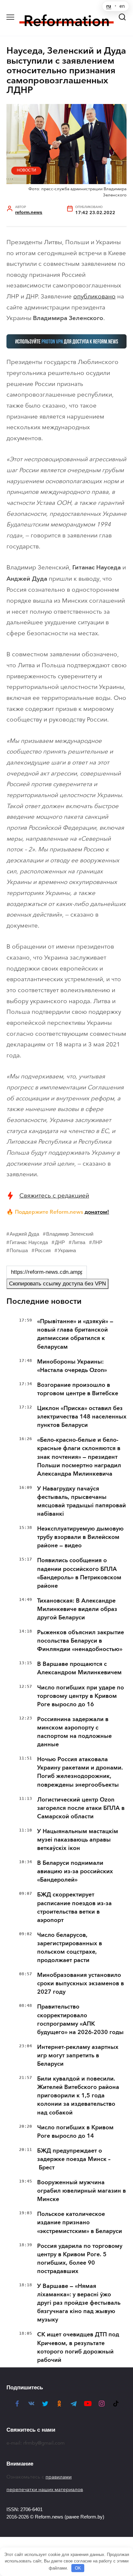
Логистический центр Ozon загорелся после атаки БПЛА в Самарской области (81, 1808)
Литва (79, 1242)
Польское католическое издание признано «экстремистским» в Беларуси (80, 2222)
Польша (19, 1250)
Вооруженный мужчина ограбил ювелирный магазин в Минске (82, 2191)
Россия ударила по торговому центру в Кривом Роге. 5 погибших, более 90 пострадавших (80, 2259)
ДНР (60, 1242)
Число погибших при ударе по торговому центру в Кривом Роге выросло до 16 (81, 1696)
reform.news (29, 212)
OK (78, 2568)
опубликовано (94, 296)
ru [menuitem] (109, 6)
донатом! (97, 1212)
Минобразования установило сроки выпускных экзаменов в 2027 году (81, 1983)
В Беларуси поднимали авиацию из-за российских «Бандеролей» (75, 1871)
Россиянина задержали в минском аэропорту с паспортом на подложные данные (74, 1732)
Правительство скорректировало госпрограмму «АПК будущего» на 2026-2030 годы (80, 2019)
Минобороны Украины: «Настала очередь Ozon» (72, 1366)
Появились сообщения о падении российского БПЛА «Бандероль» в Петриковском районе (79, 1573)
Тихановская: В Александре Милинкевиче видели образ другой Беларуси (77, 1609)
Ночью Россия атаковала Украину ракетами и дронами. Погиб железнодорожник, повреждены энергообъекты (80, 1772)
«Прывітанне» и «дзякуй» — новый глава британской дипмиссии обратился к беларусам (75, 1334)
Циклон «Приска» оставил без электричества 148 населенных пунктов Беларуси (82, 1417)
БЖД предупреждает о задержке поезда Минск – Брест (74, 2159)
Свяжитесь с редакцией (54, 1195)
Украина (67, 1250)
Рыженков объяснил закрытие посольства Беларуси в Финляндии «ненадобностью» (81, 1641)
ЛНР (97, 1242)
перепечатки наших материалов (45, 2489)
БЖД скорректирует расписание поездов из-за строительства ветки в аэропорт (74, 1907)
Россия (43, 1250)
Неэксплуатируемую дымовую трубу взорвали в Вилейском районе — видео (80, 1537)
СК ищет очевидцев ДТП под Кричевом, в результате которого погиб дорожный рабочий (78, 2347)
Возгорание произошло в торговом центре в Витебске (78, 1389)
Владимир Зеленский (70, 1234)
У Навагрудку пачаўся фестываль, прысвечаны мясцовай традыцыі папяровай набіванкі (82, 1501)
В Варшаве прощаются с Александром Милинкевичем (79, 1668)
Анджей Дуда (24, 1234)
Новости (26, 170)
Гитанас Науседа (29, 1242)
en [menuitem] (122, 6)
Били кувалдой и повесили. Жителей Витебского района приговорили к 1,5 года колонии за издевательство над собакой (78, 2095)
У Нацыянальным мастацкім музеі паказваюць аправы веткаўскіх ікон (78, 1840)
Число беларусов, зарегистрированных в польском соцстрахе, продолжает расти (70, 1948)
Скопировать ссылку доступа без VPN (57, 1284)
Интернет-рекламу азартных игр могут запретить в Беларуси (78, 2055)
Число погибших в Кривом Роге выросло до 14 (75, 2132)
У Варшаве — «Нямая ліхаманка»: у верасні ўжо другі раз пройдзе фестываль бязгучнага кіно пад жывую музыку (79, 2303)
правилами (59, 2477)
